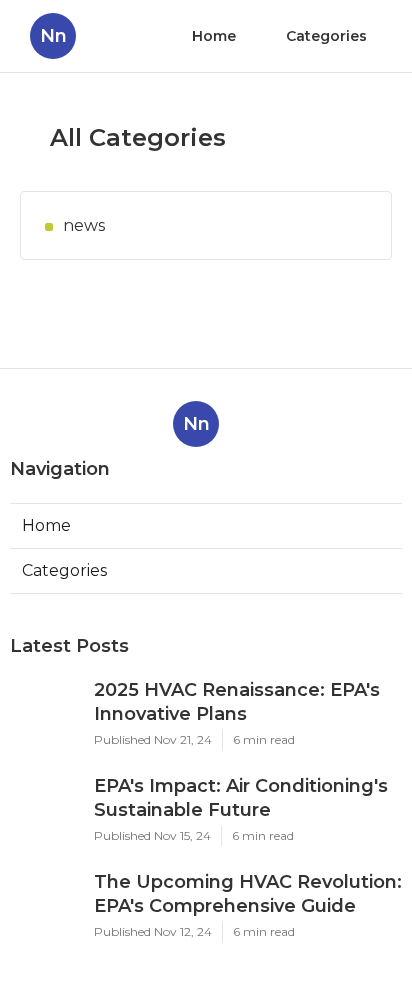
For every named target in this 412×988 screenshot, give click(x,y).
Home (214, 36)
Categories (326, 36)
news (84, 225)
